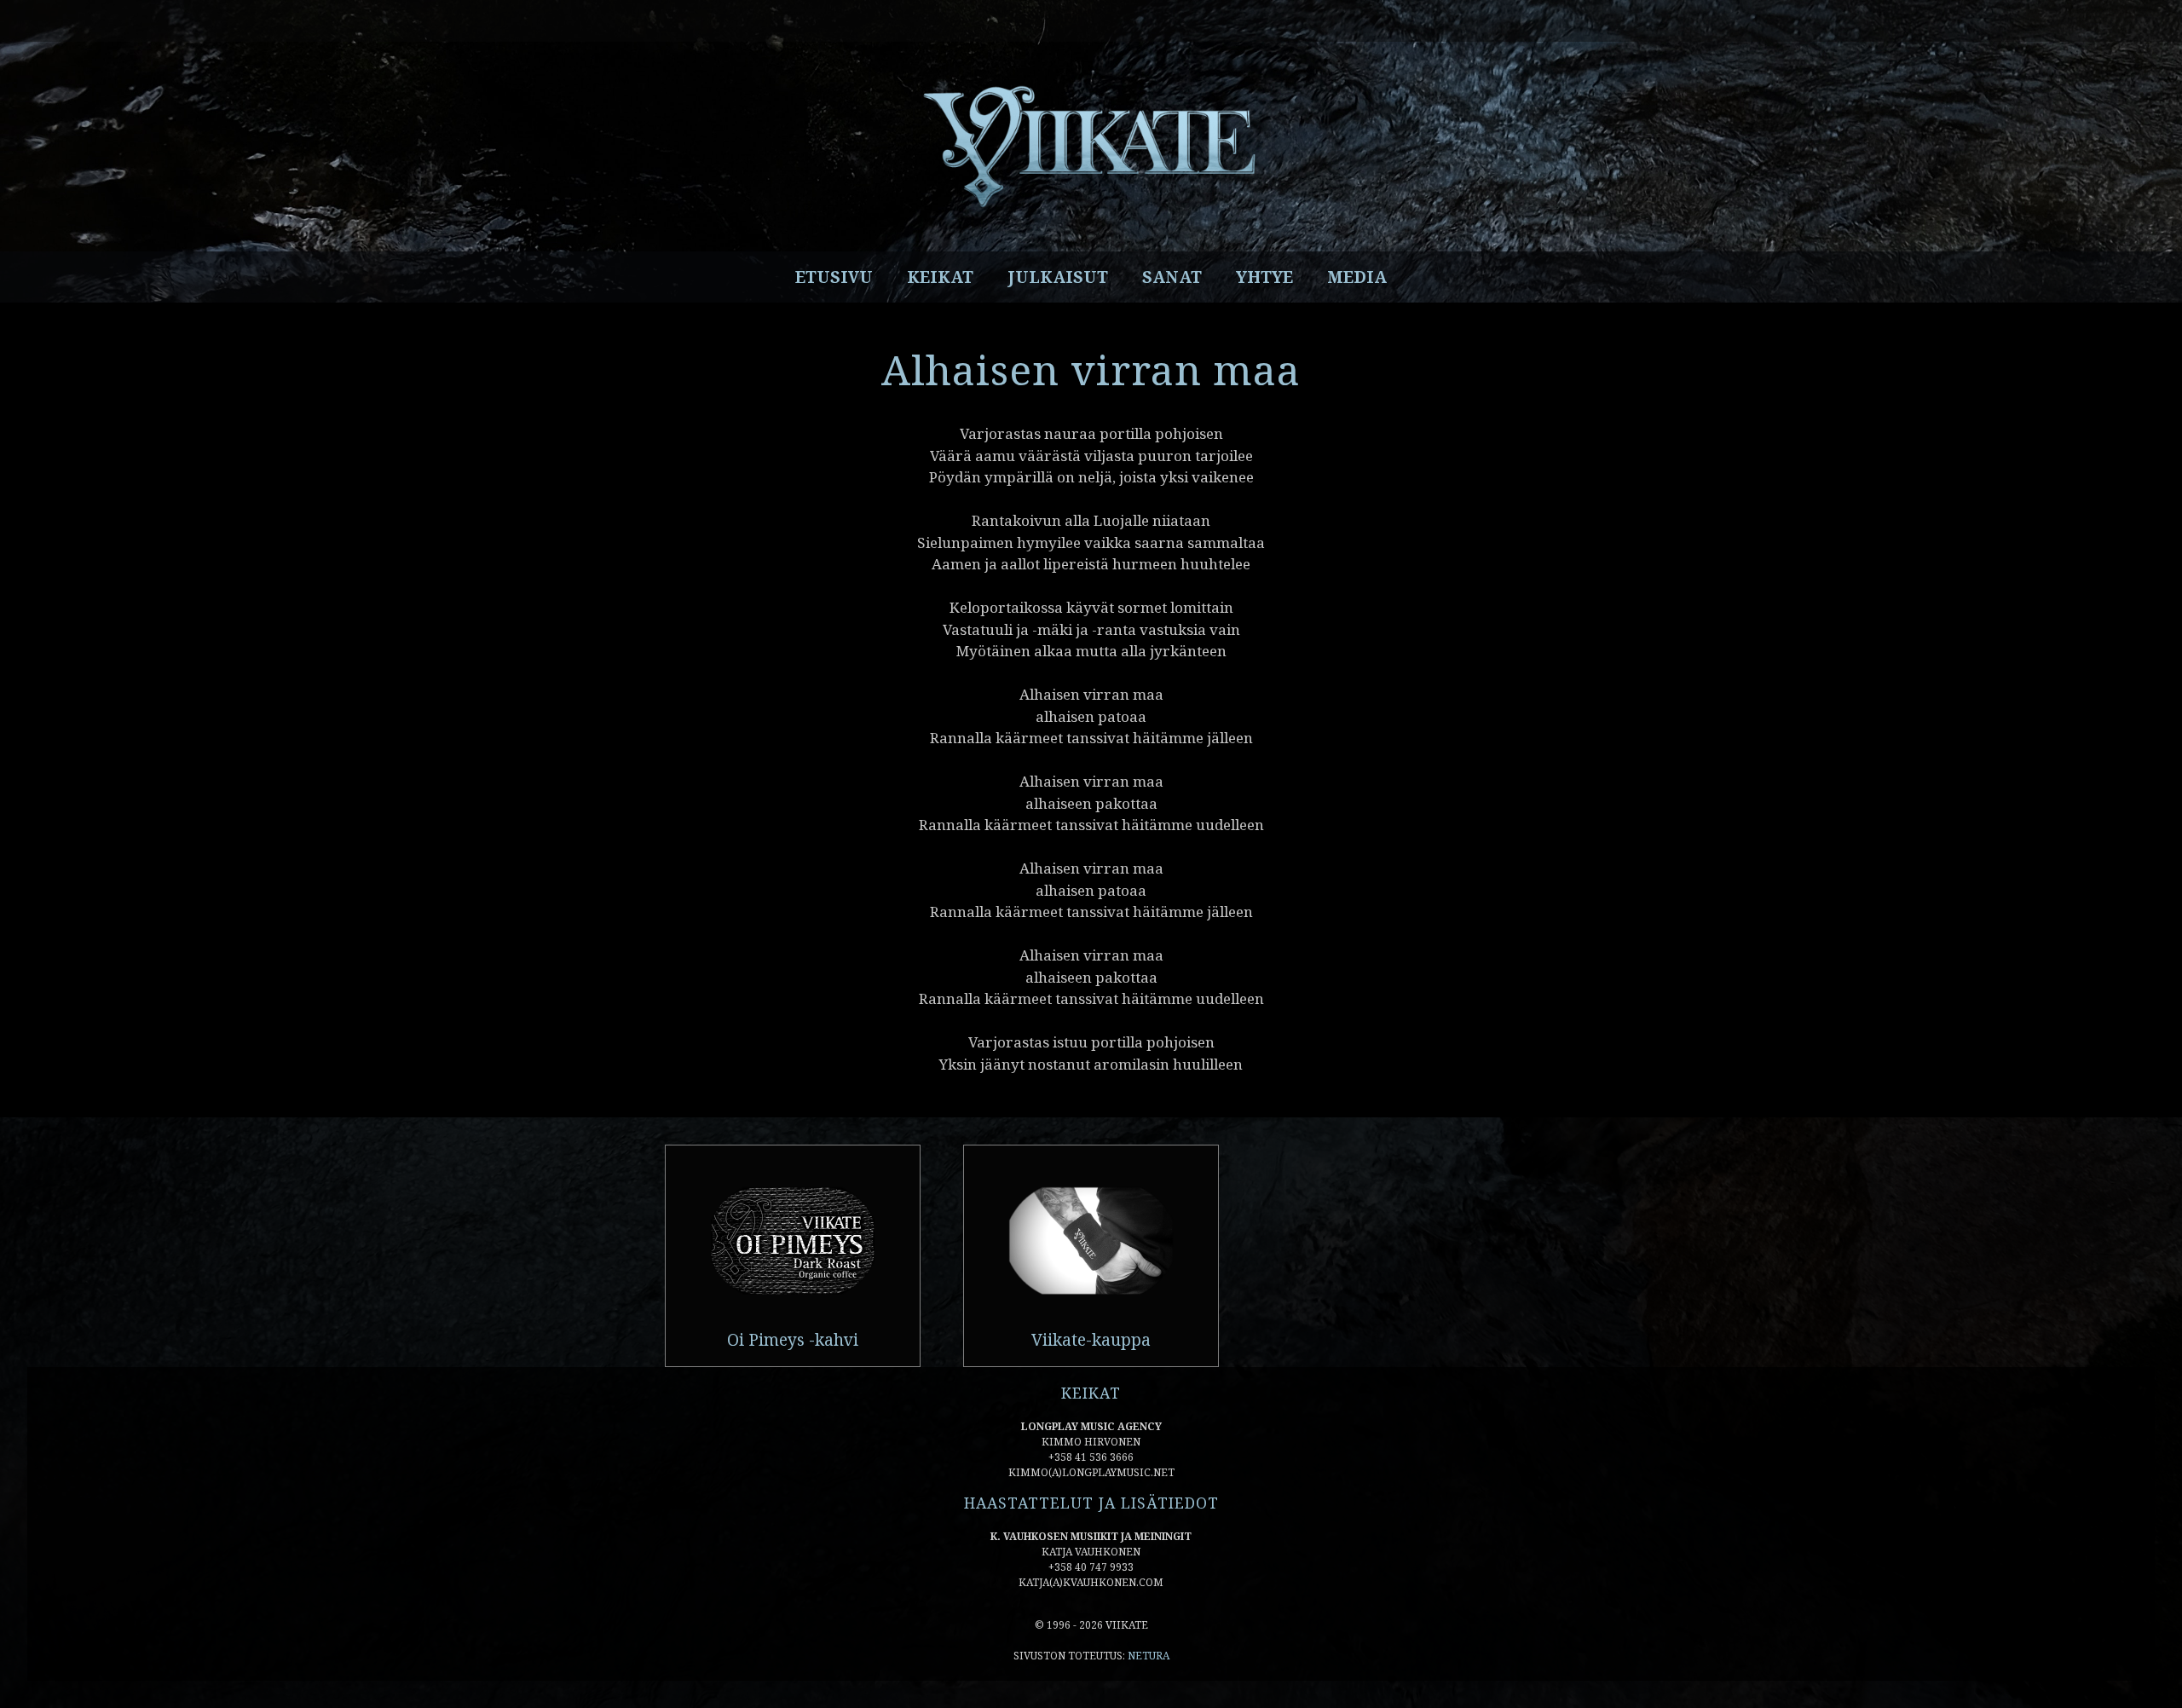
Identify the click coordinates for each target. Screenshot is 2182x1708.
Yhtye (1264, 277)
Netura (1149, 1656)
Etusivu (834, 277)
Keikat (940, 277)
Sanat (1172, 277)
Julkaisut (1058, 277)
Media (1357, 277)
